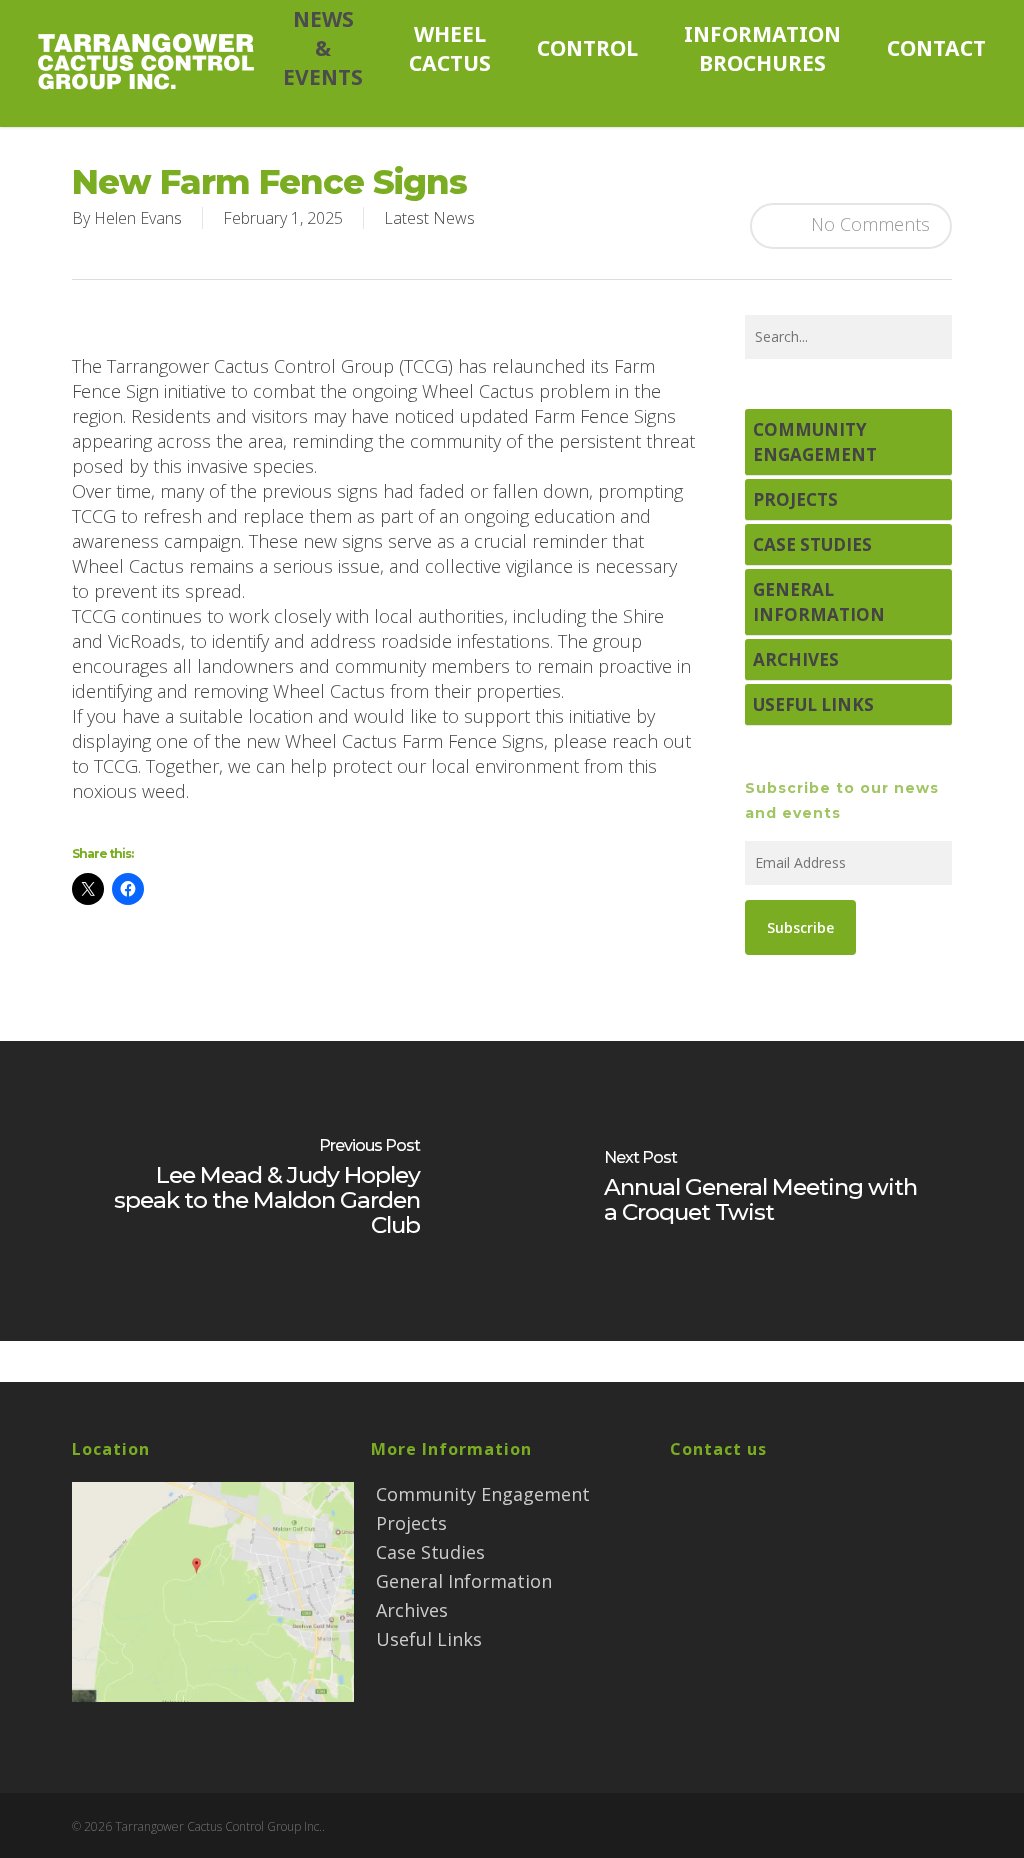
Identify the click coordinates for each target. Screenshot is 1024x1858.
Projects (795, 499)
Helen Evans (138, 218)
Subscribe (800, 927)
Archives (796, 659)
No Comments (868, 223)
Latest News (429, 218)
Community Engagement (815, 442)
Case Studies (812, 544)
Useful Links (813, 704)
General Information (819, 602)
